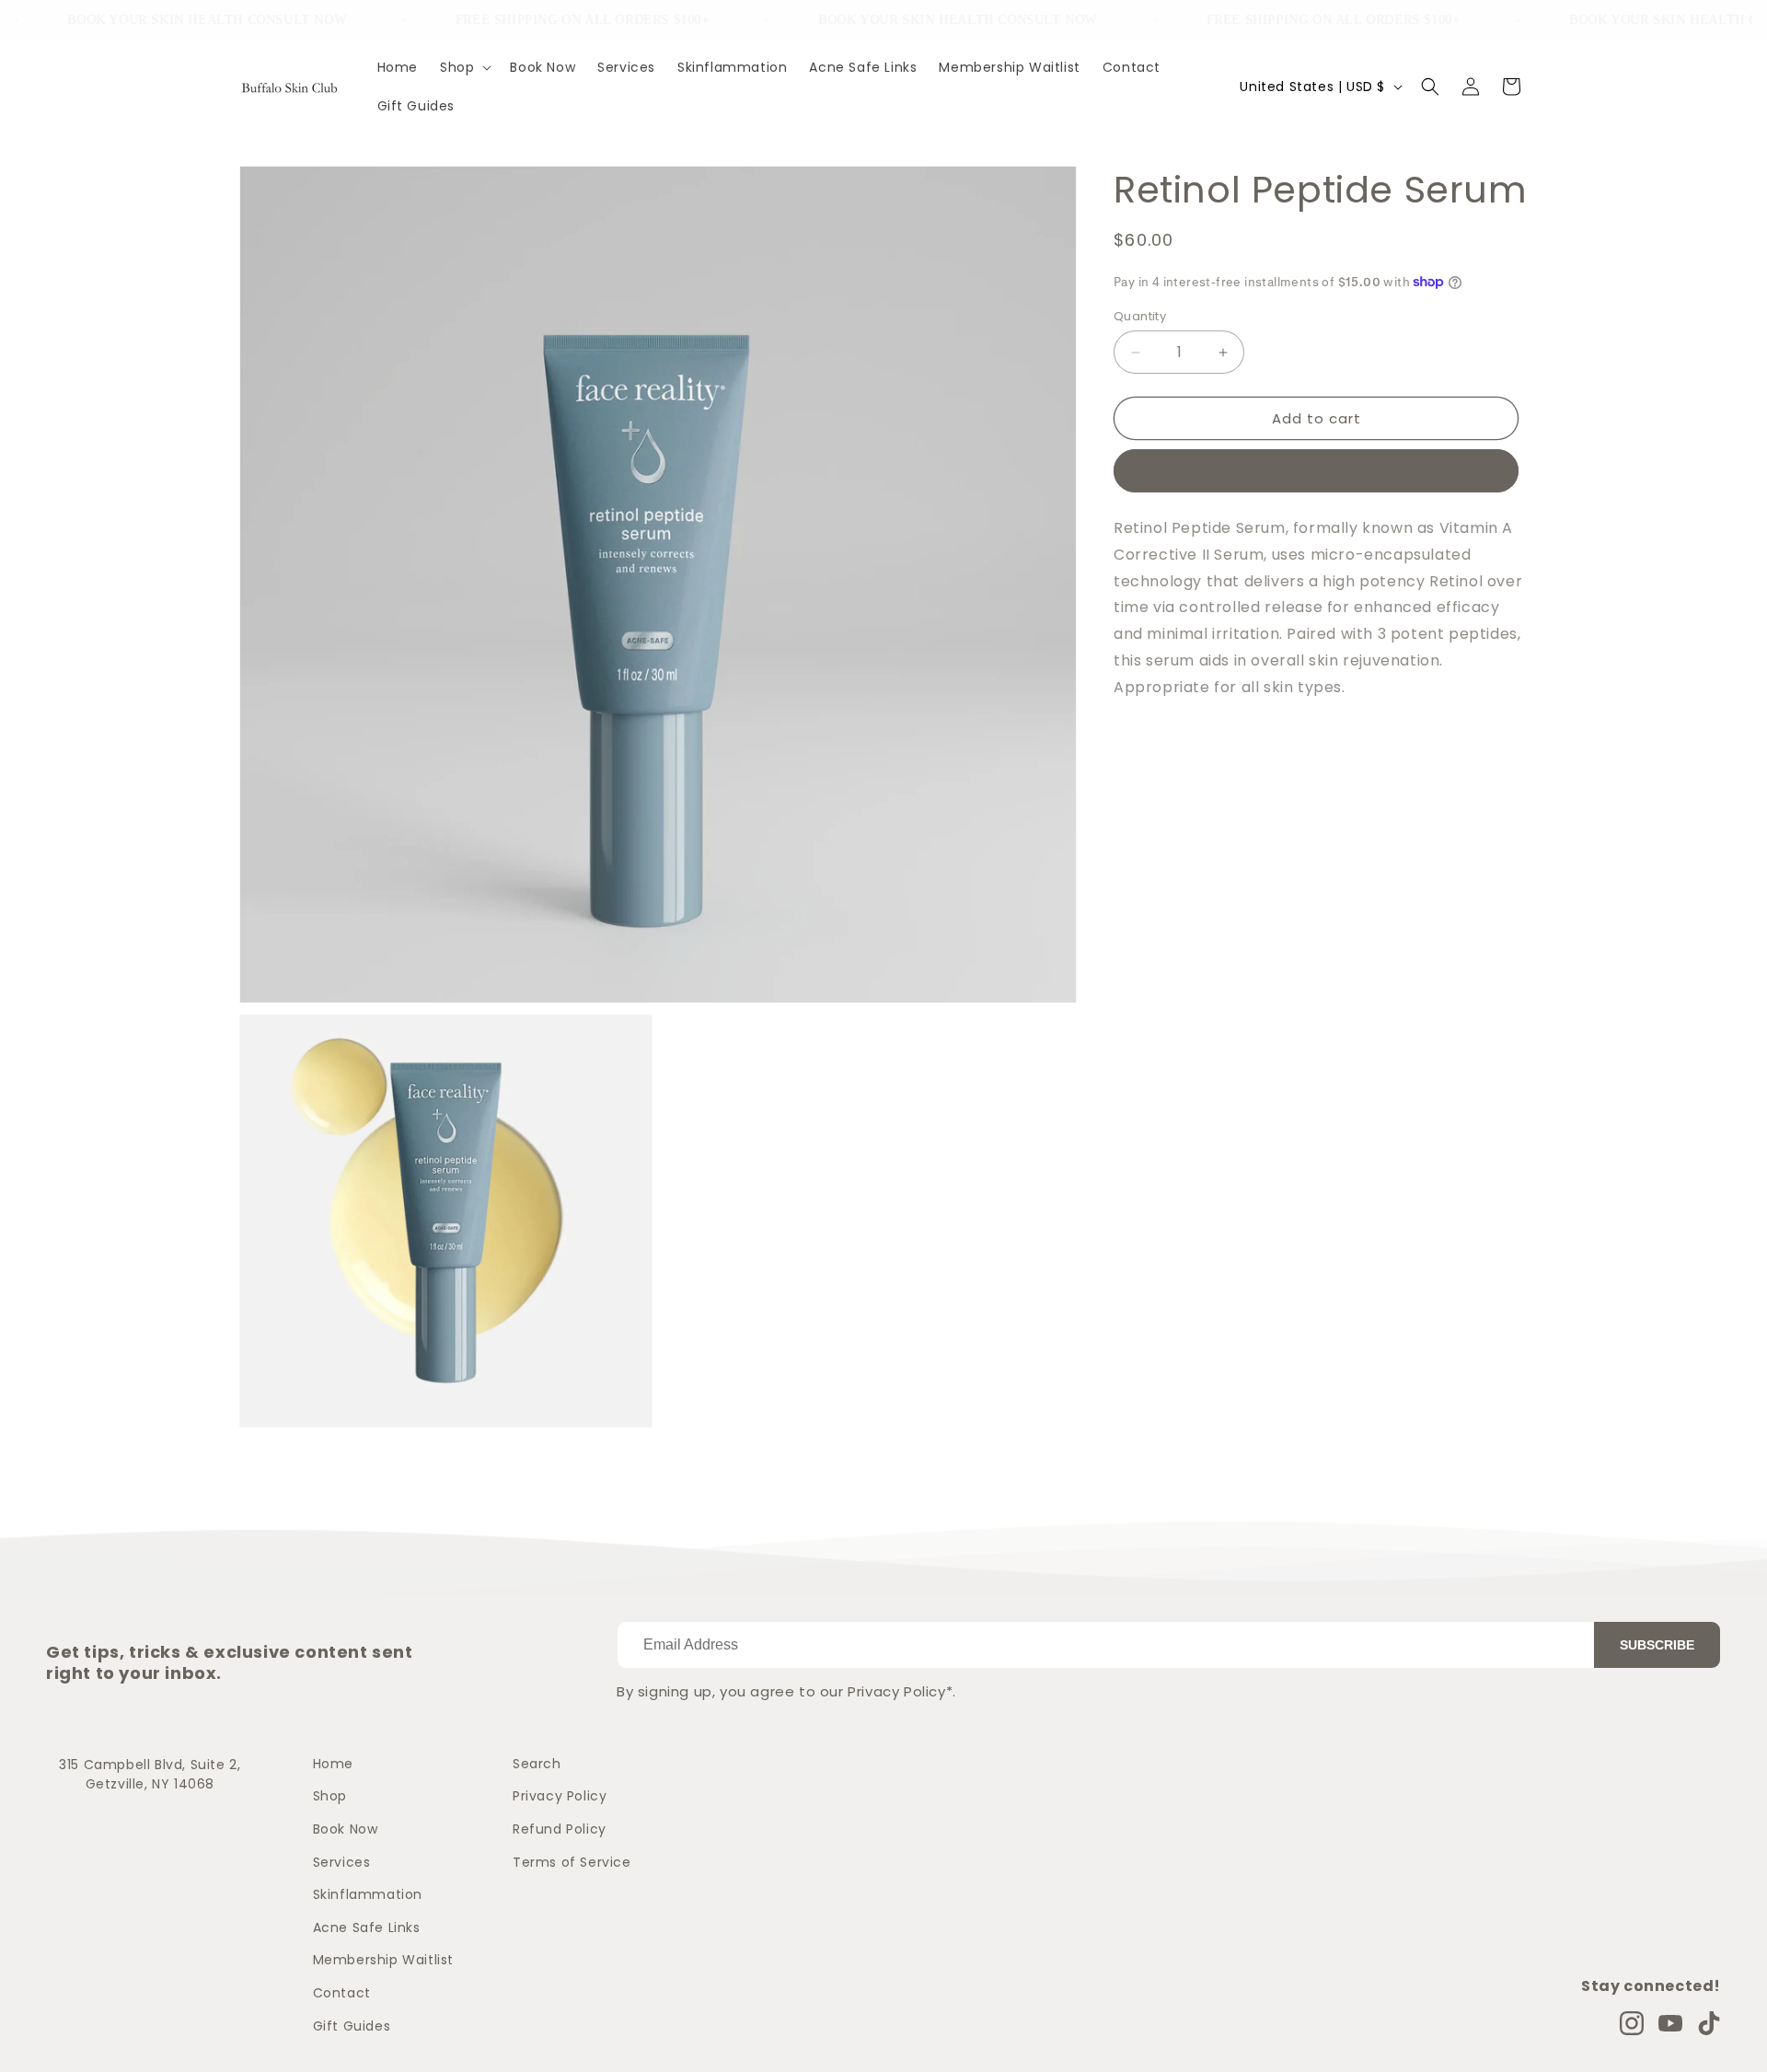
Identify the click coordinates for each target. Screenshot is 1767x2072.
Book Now (346, 1829)
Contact (342, 1993)
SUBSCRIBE (1657, 1645)
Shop (330, 1796)
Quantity (1140, 316)
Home (333, 1764)
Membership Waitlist (383, 1960)
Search (537, 1764)
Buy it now (1317, 471)
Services (342, 1862)
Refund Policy (560, 1829)
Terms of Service (572, 1862)
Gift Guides (352, 2026)
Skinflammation (368, 1894)
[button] (464, 67)
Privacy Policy (560, 1796)
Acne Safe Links (367, 1927)
